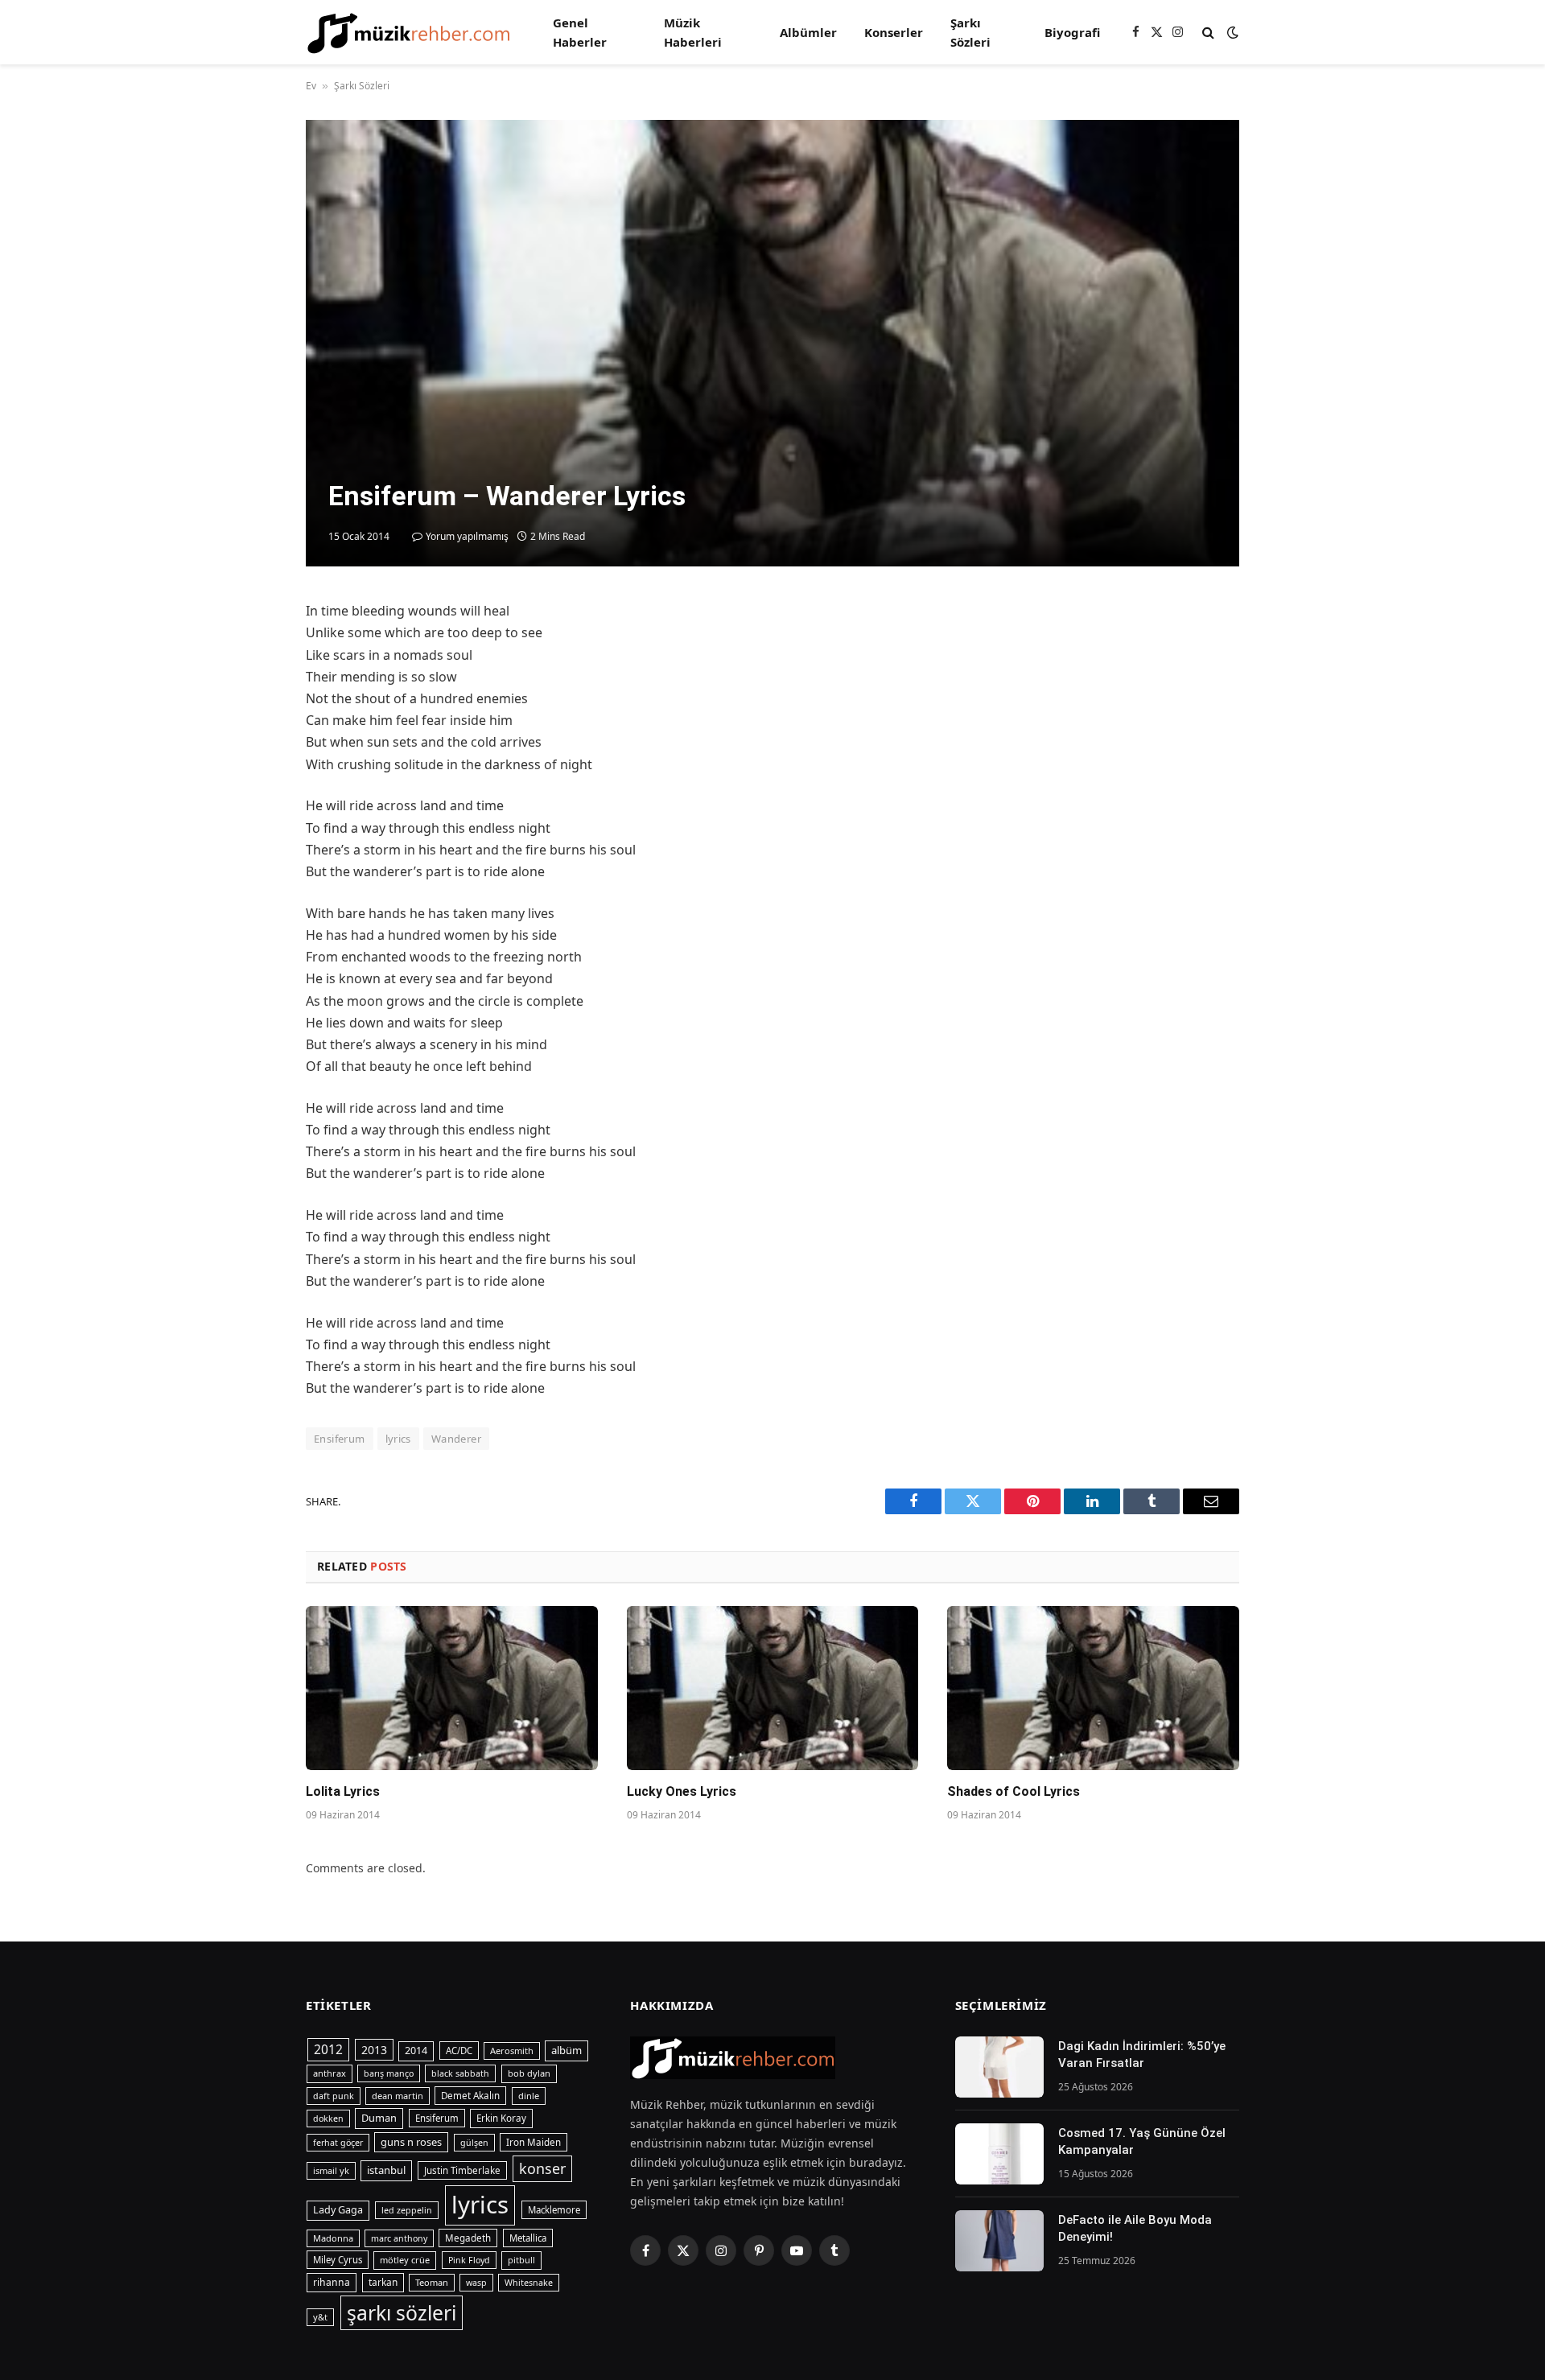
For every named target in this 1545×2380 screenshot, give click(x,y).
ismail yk (331, 2170)
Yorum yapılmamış (467, 536)
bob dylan (529, 2073)
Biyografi (1072, 32)
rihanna (332, 2282)
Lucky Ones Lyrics (682, 1791)
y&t (320, 2317)
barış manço (389, 2073)
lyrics (398, 1439)
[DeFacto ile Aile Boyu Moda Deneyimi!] (999, 2241)
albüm (566, 2050)
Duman (379, 2118)
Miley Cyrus (338, 2260)
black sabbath (460, 2073)
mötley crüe (405, 2260)
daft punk (334, 2096)
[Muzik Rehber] (408, 33)
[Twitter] (249, 690)
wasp (476, 2283)
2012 (328, 2049)
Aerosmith (512, 2051)
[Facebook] (249, 653)
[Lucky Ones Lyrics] (773, 1688)
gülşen (474, 2143)
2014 (416, 2051)
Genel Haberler (580, 32)
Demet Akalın (470, 2096)
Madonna (333, 2238)
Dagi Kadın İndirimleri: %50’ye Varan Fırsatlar (1142, 2055)
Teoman (432, 2282)
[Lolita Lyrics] (452, 1688)
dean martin (398, 2096)
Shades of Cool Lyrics (1014, 1791)
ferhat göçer (338, 2143)
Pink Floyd (469, 2260)
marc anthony (399, 2238)
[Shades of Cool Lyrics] (1093, 1688)
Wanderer (456, 1439)
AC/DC (459, 2051)
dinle (529, 2096)
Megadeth (468, 2238)
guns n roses (411, 2142)
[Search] (1208, 33)
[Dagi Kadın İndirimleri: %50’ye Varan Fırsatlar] (999, 2067)
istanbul (386, 2170)
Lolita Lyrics (343, 1791)
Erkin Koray (501, 2118)
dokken (328, 2119)
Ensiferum (340, 1439)
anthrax (330, 2073)
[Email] (249, 801)
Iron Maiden (534, 2142)
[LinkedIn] (249, 727)
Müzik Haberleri (693, 32)
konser (542, 2168)
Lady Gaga (338, 2210)
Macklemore (554, 2210)
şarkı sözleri (402, 2313)
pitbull (521, 2260)
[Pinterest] (249, 764)
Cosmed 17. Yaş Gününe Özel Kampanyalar (1142, 2141)
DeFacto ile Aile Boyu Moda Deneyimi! (1135, 2228)
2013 (374, 2050)
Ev (311, 86)
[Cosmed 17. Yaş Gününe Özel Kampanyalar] (999, 2154)
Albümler (808, 32)
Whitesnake (529, 2283)
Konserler (894, 32)
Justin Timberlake (462, 2170)
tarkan (383, 2282)
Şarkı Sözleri (970, 32)
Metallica (528, 2238)
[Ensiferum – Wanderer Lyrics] (772, 343)
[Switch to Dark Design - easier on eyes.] (1231, 32)
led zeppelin (407, 2210)
